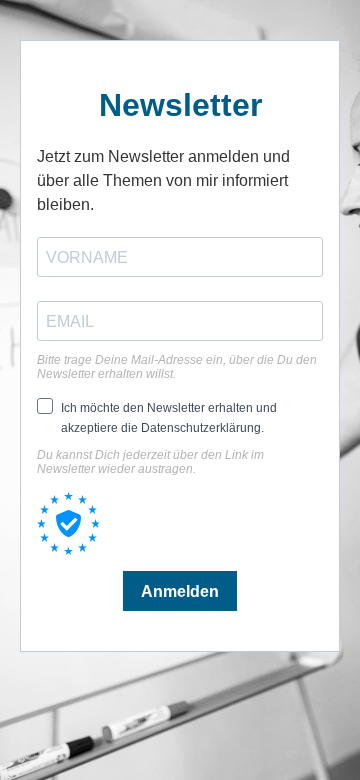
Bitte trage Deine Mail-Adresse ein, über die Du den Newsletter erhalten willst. (177, 367)
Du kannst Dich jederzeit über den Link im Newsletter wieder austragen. (150, 462)
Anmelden (180, 591)
